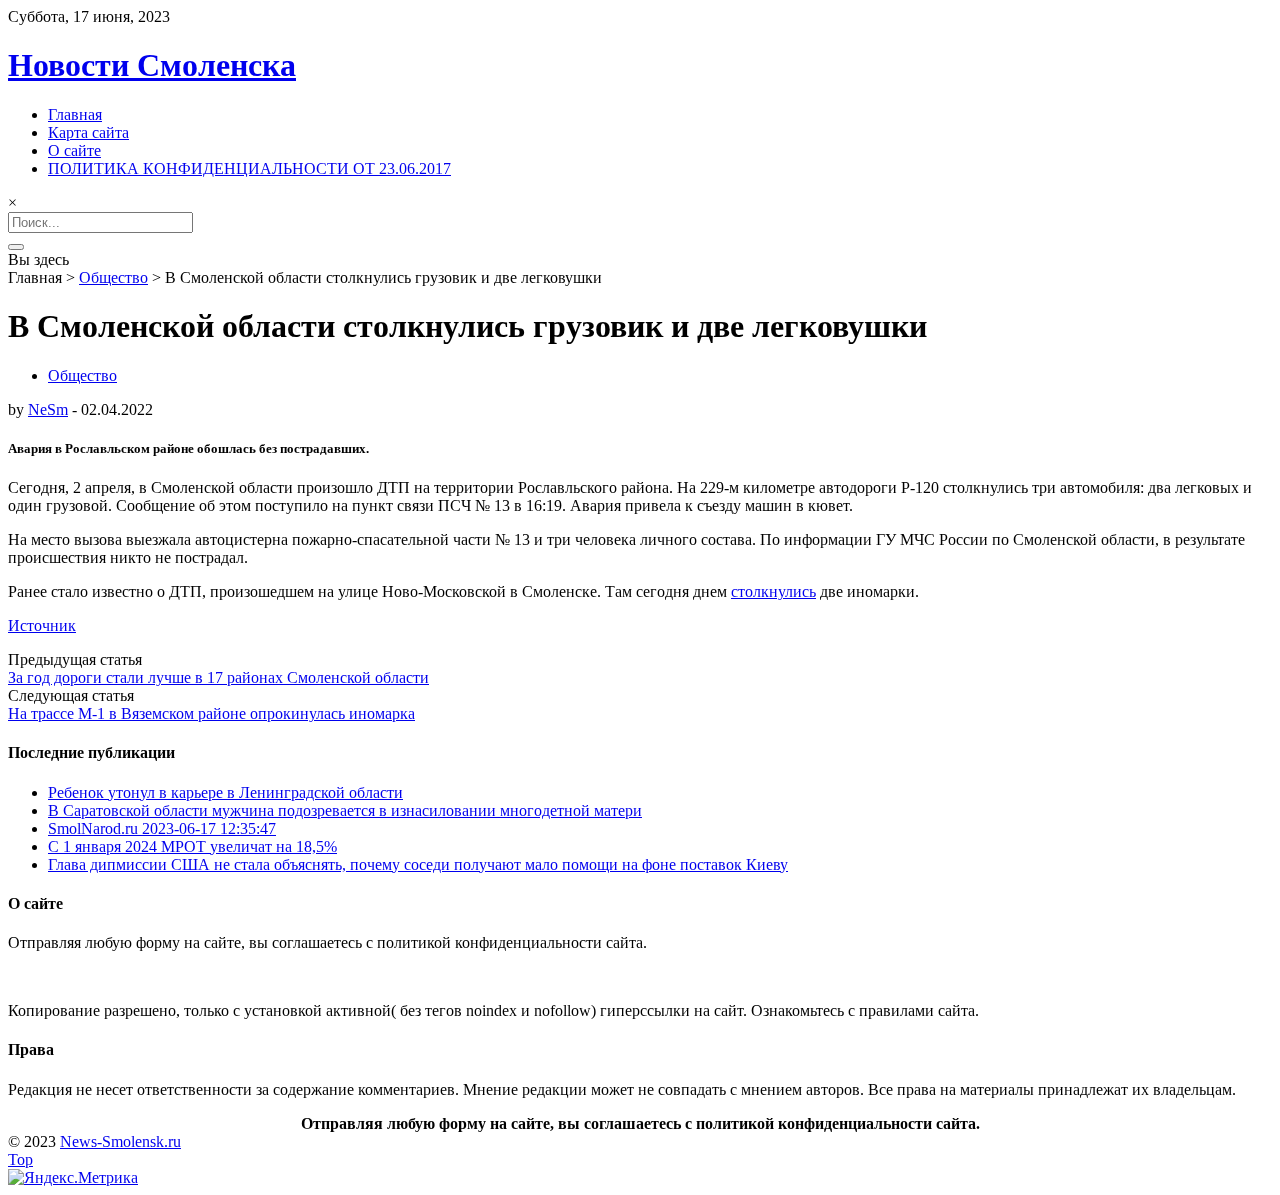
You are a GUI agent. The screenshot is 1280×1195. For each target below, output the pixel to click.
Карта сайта (88, 132)
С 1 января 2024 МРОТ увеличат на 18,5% (192, 846)
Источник (42, 625)
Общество (113, 277)
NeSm (48, 409)
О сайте (74, 150)
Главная (75, 114)
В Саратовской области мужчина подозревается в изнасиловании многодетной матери (345, 810)
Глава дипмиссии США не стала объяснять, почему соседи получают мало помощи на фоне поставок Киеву (418, 864)
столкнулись (773, 591)
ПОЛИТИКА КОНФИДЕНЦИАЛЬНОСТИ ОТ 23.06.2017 (249, 168)
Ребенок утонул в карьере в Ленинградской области (225, 792)
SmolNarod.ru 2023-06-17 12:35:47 (162, 828)
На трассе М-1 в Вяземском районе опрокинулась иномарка (211, 713)
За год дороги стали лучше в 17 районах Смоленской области (218, 677)
